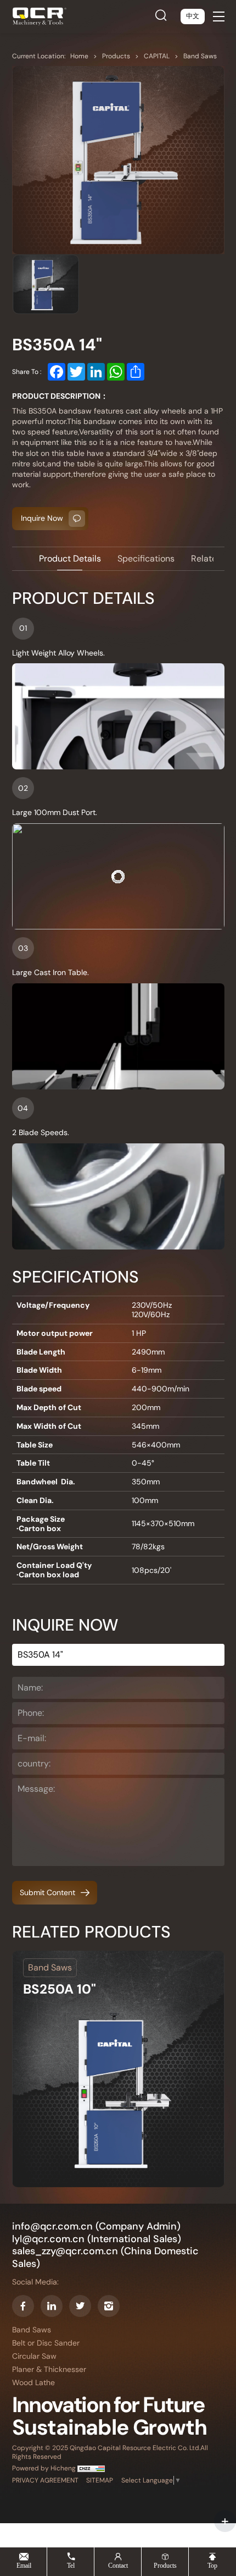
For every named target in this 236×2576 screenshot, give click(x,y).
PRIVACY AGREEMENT (45, 2481)
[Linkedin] (52, 2306)
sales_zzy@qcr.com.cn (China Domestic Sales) (105, 2257)
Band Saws (200, 56)
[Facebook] (23, 2306)
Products (117, 56)
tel (71, 2565)
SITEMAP (100, 2481)
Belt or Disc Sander (46, 2343)
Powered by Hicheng (45, 2468)
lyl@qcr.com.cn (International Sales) (97, 2239)
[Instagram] (109, 2306)
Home (80, 56)
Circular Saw (34, 2356)
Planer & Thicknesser (49, 2369)
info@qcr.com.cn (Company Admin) (96, 2227)
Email (24, 2565)
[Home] (40, 16)
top (212, 2565)
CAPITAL (158, 56)
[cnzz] (91, 2468)
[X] (80, 2306)
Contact (118, 2565)
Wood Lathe (33, 2383)
